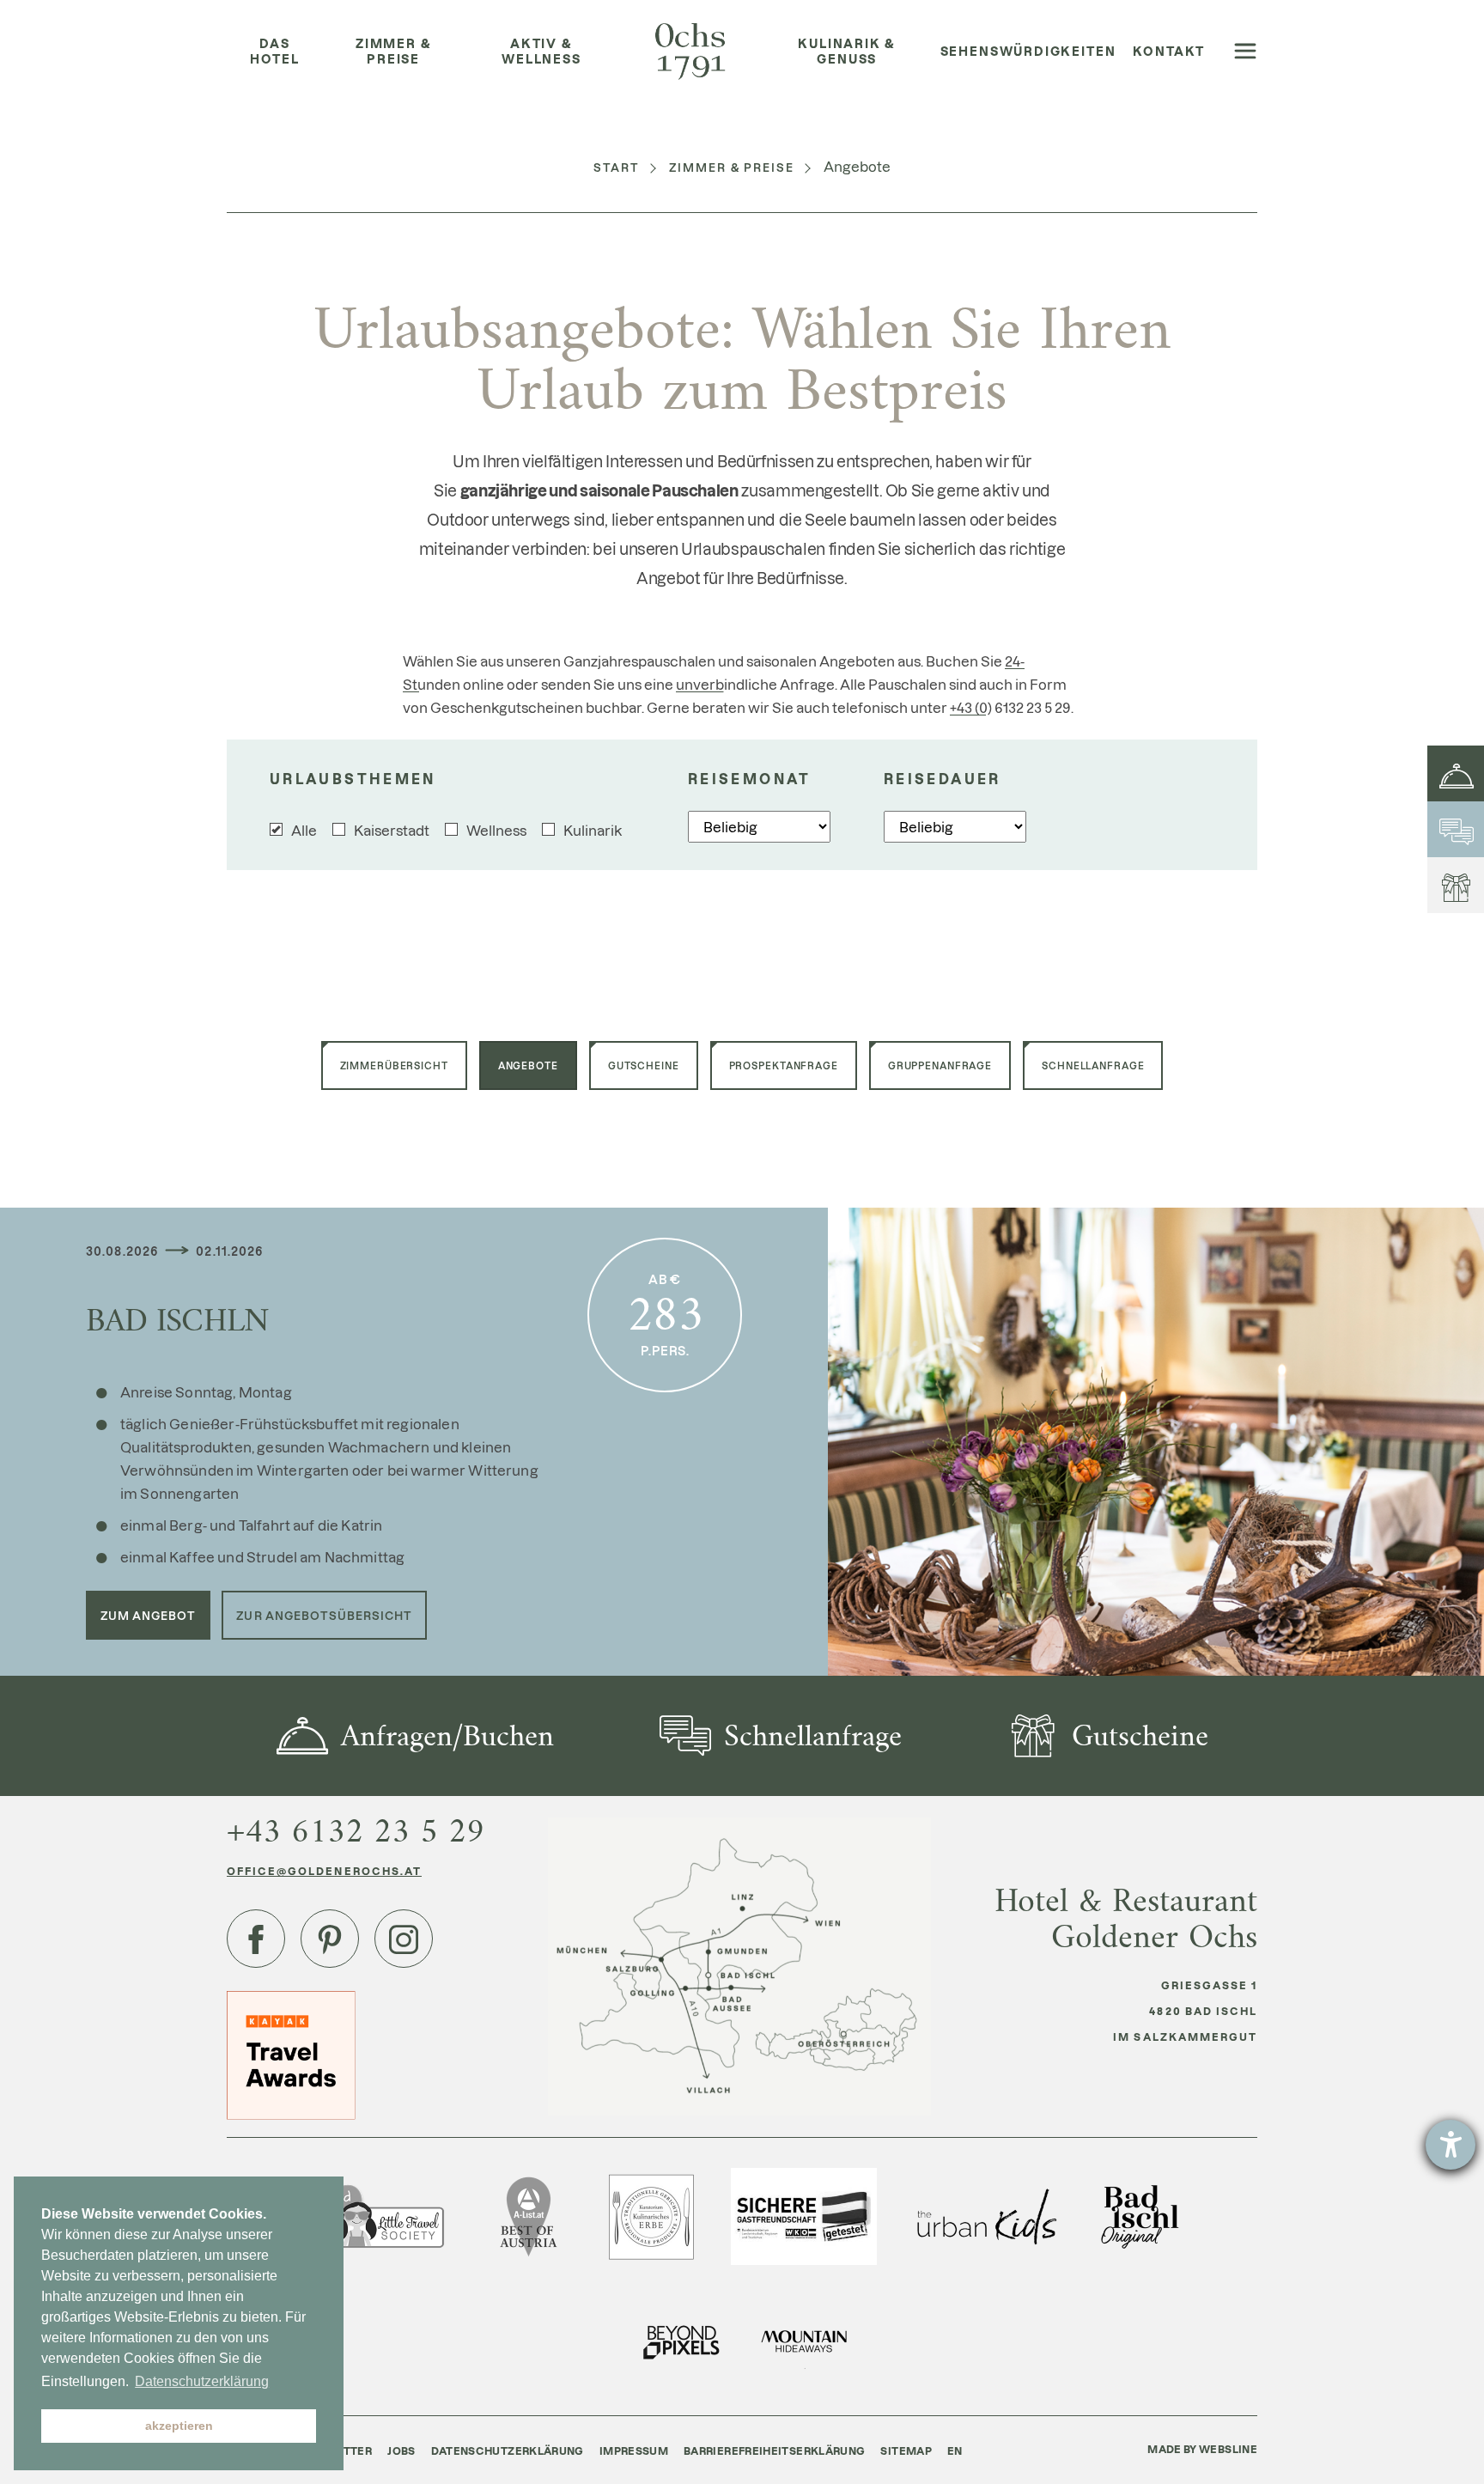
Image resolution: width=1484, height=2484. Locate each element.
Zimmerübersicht (394, 1065)
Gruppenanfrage (940, 1065)
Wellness (496, 830)
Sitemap (906, 2451)
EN (955, 2451)
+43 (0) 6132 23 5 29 (1010, 707)
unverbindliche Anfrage (755, 684)
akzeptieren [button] (179, 2426)
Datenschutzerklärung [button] (202, 2381)
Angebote (528, 1065)
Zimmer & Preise (732, 167)
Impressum (634, 2451)
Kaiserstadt (392, 830)
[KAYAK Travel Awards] (291, 2054)
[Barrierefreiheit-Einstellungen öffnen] (1451, 2145)
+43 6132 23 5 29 (356, 1831)
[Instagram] (404, 1939)
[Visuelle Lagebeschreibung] (739, 1966)
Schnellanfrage (1093, 1065)
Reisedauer (943, 779)
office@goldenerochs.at (324, 1871)
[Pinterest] (330, 1939)
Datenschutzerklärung (508, 2451)
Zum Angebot (148, 1615)
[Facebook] (256, 1939)
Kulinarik (593, 830)
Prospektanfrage (784, 1065)
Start (617, 167)
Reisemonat (750, 779)
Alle (304, 830)
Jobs (401, 2451)
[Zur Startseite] (690, 52)
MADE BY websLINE (1202, 2449)
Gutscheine (644, 1065)
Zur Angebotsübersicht (324, 1615)
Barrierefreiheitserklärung (774, 2451)
